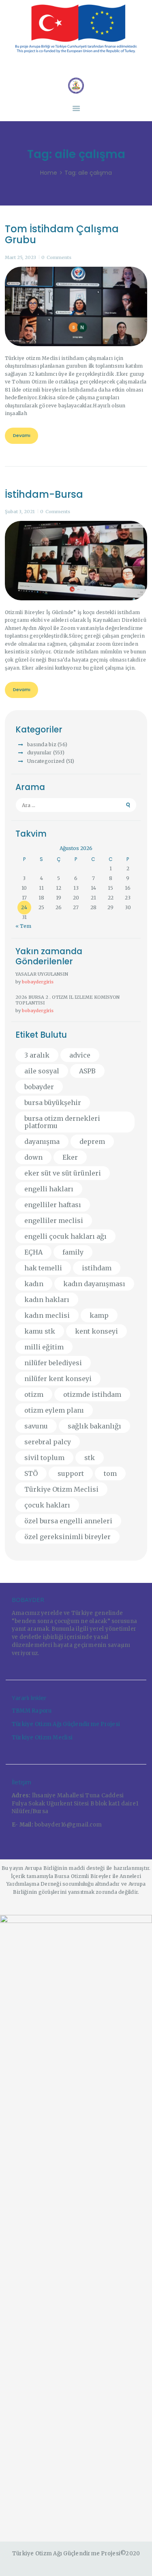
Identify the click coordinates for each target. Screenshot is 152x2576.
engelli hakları (49, 1189)
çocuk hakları (47, 1505)
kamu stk (40, 1331)
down (33, 1157)
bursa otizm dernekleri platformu (62, 1122)
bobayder (39, 1087)
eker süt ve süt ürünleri (63, 1173)
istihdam (97, 1268)
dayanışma (42, 1141)
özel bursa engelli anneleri (68, 1521)
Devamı (22, 435)
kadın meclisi (47, 1315)
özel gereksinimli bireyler (67, 1537)
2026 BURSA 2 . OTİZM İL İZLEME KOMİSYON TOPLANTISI (67, 1000)
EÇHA (33, 1252)
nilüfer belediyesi (53, 1363)
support (71, 1473)
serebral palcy (48, 1442)
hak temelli (43, 1268)
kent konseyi (96, 1331)
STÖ (31, 1473)
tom (110, 1473)
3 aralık (37, 1055)
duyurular (39, 753)
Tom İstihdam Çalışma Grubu (62, 234)
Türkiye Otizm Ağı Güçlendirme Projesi (66, 1724)
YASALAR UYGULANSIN (42, 974)
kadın (34, 1284)
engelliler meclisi (54, 1221)
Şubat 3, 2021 (20, 512)
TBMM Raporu (32, 1711)
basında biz (42, 744)
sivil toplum (44, 1458)
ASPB (87, 1071)
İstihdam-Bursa (44, 495)
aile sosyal (42, 1071)
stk (90, 1458)
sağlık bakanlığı (94, 1426)
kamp (99, 1315)
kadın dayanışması (94, 1284)
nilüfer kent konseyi (58, 1379)
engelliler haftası (53, 1205)
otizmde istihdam (92, 1394)
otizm (34, 1394)
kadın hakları (47, 1300)
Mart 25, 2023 (20, 257)
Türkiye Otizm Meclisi (61, 1489)
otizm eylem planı (54, 1410)
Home (49, 173)
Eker (70, 1157)
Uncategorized (46, 761)
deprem (92, 1141)
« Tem (23, 926)
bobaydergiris (38, 982)
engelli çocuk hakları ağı (65, 1236)
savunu (36, 1426)
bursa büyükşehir (53, 1103)
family (73, 1252)
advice (80, 1055)
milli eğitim (44, 1347)
